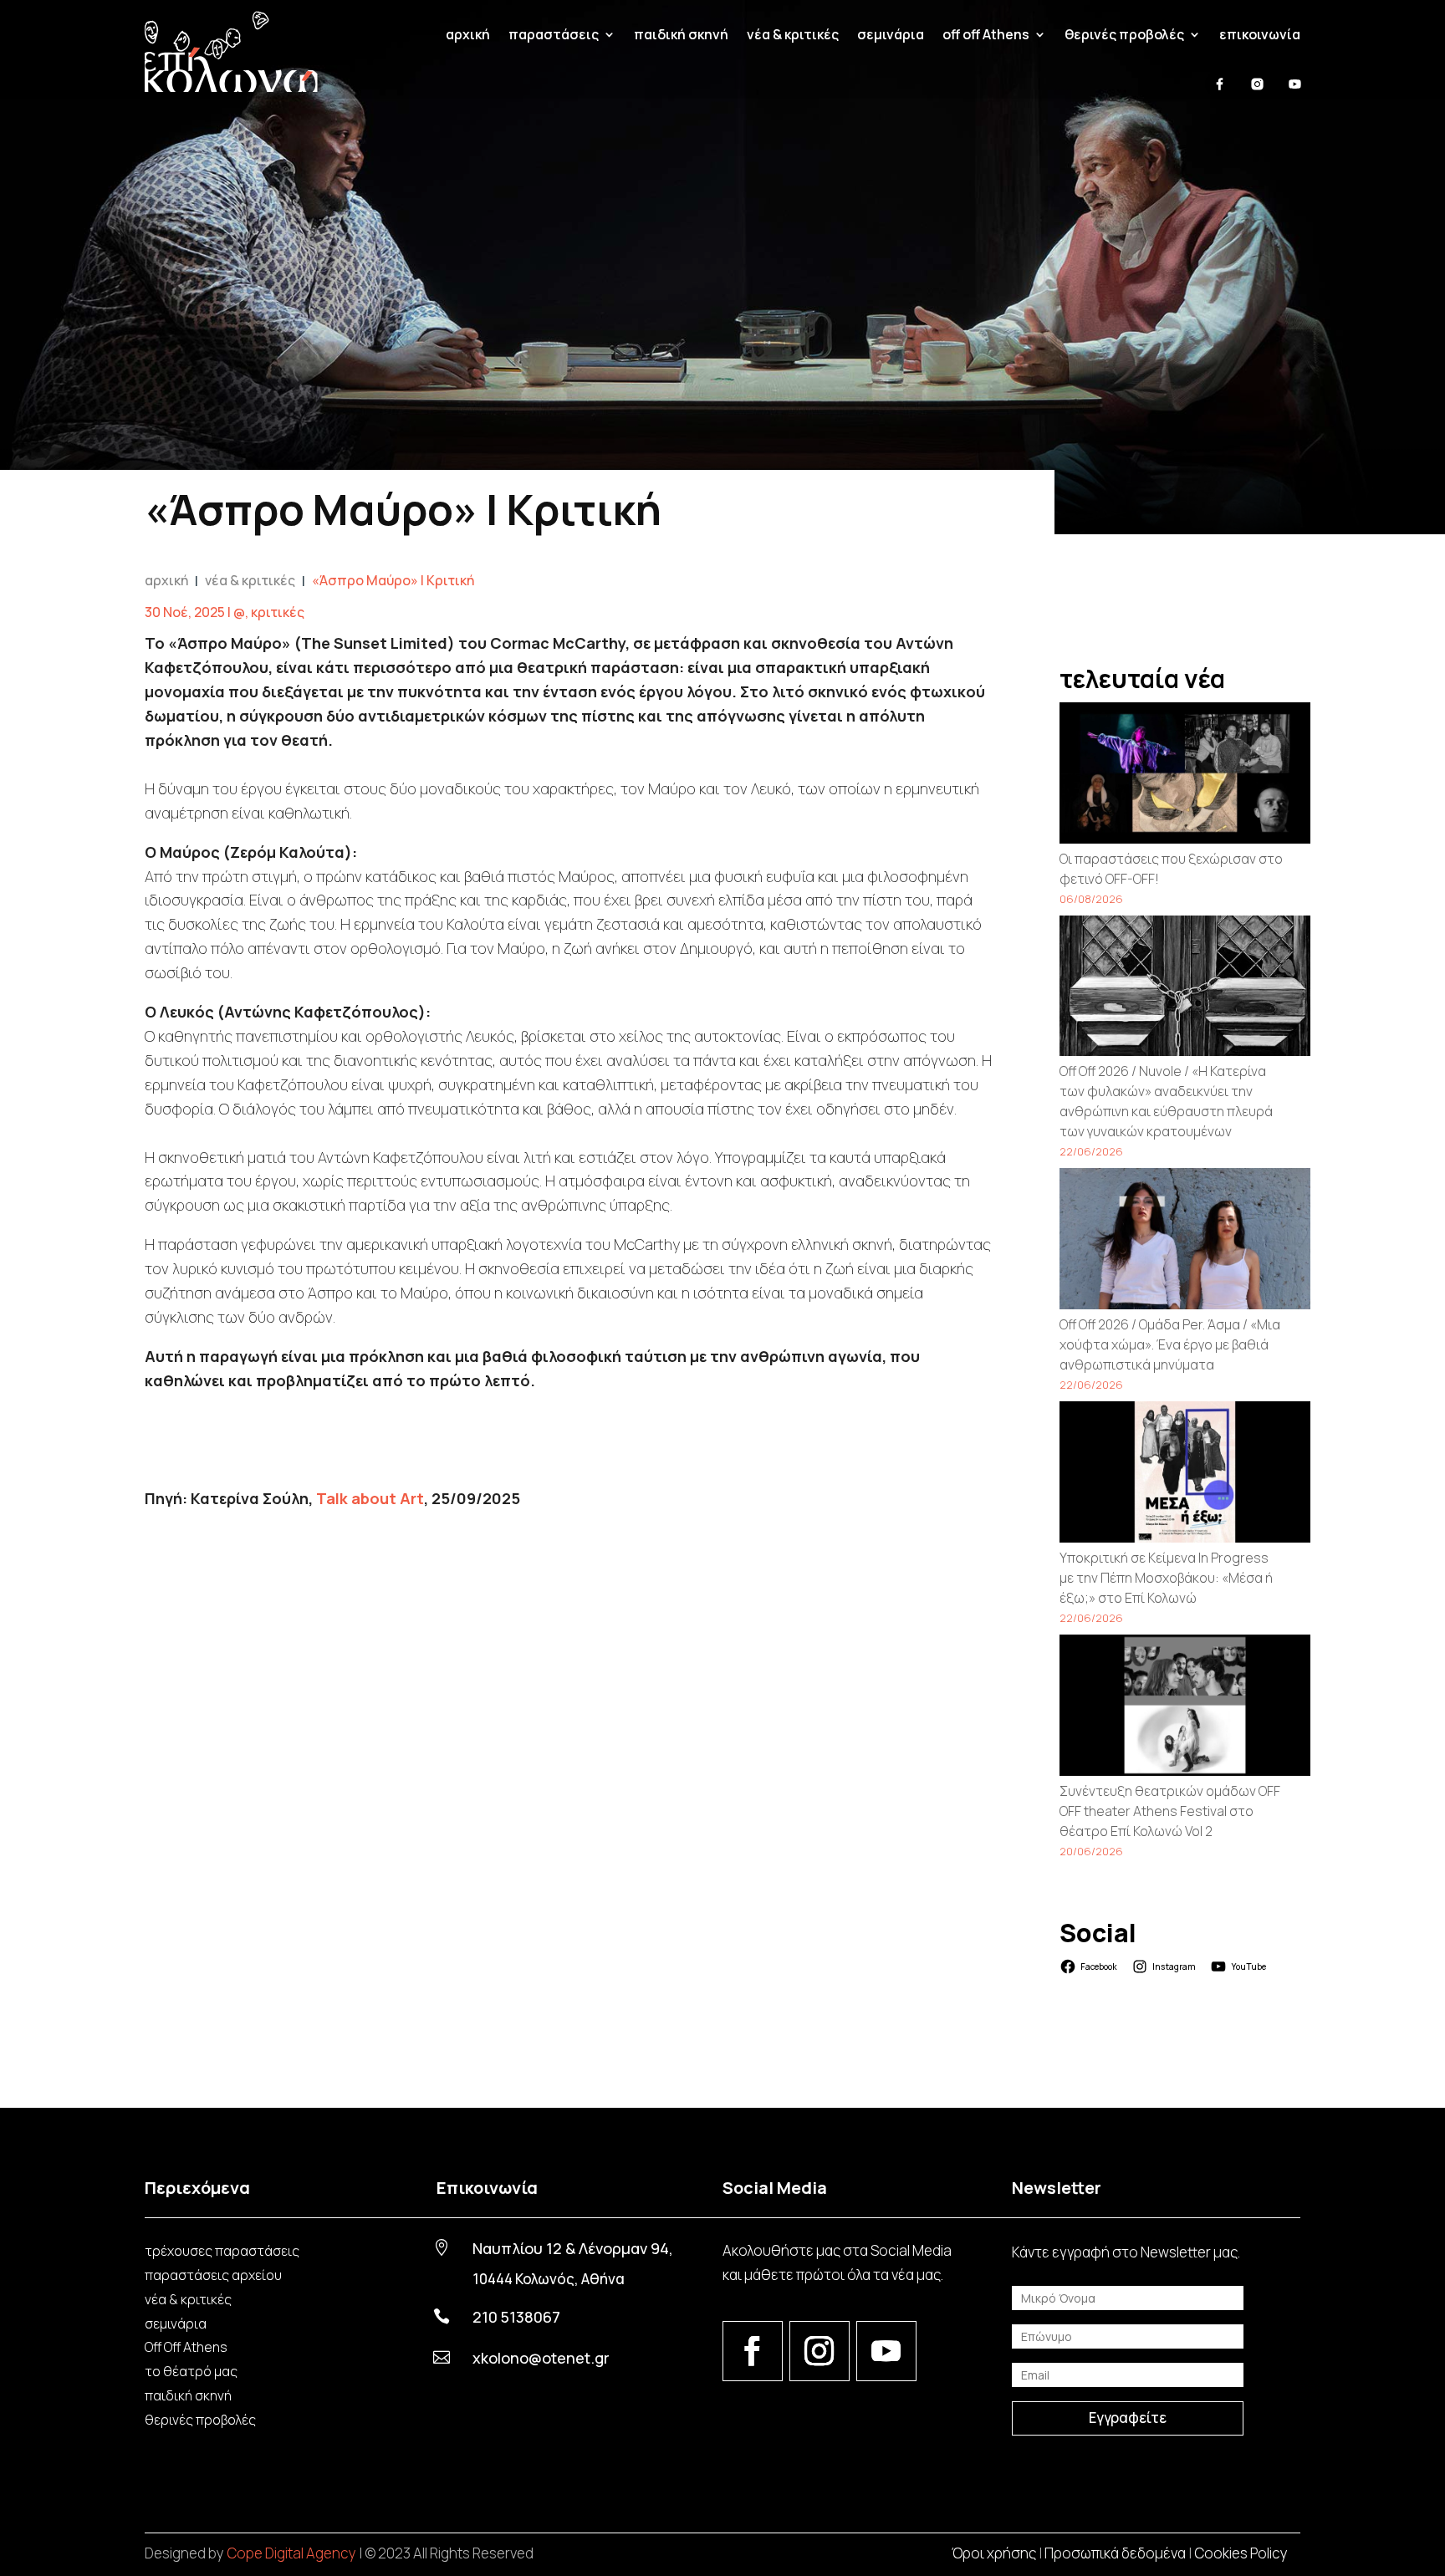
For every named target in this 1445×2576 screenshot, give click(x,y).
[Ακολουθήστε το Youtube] (886, 2351)
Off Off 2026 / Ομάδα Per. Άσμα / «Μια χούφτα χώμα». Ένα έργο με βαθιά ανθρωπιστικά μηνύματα (1170, 1344)
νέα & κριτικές (793, 34)
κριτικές (278, 612)
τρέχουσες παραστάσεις (222, 2251)
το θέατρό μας (191, 2371)
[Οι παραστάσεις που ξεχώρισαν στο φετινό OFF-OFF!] (1185, 775)
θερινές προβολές (200, 2420)
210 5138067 (516, 2317)
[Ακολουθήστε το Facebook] (753, 2351)
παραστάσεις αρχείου (213, 2275)
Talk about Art (370, 1498)
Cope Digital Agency (291, 2553)
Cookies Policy (1241, 2553)
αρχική (468, 34)
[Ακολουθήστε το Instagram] (820, 2351)
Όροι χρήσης (994, 2553)
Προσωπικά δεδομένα (1115, 2553)
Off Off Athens (186, 2347)
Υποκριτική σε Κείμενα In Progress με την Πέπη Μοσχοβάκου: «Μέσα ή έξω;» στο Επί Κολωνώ (1166, 1578)
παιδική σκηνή (681, 34)
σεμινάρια (891, 34)
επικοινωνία (1260, 34)
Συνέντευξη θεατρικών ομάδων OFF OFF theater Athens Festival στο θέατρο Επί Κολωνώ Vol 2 (1170, 1811)
